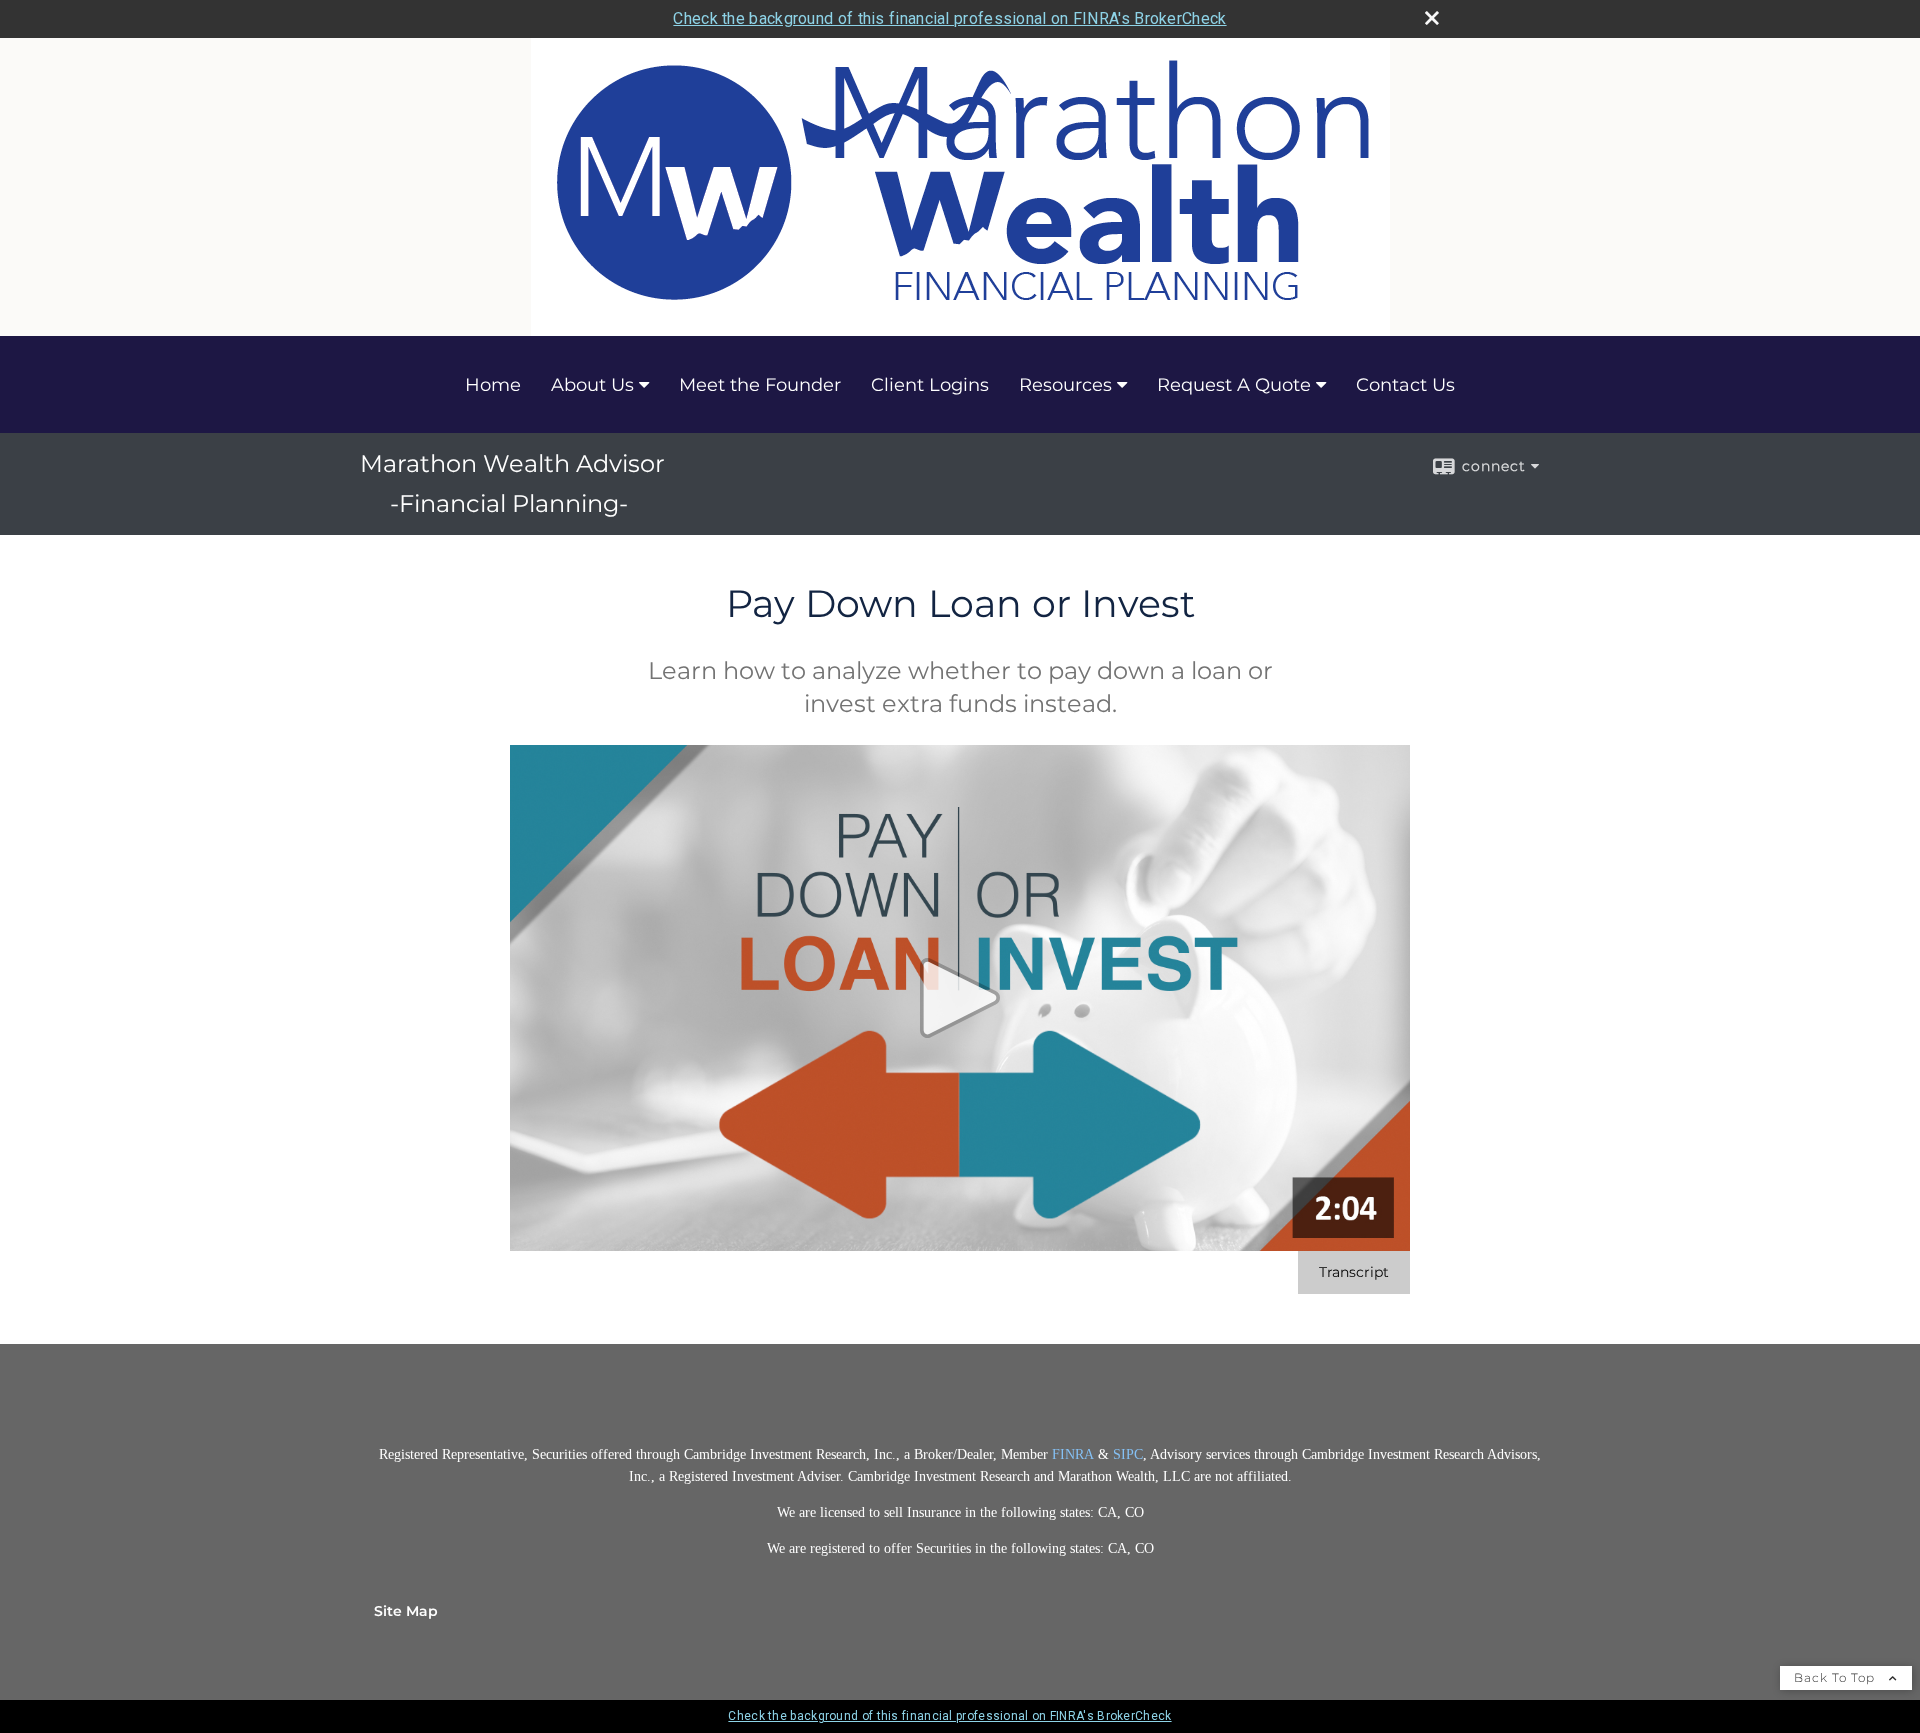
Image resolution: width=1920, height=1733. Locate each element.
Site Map (406, 1611)
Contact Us (1405, 385)
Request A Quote (1234, 385)
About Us (592, 385)
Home (493, 385)
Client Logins (930, 385)
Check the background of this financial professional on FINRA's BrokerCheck (949, 18)
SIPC (1128, 1454)
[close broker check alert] (1432, 18)
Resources (1065, 385)
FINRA (1075, 1454)
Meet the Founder (760, 385)
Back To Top (1836, 1677)
